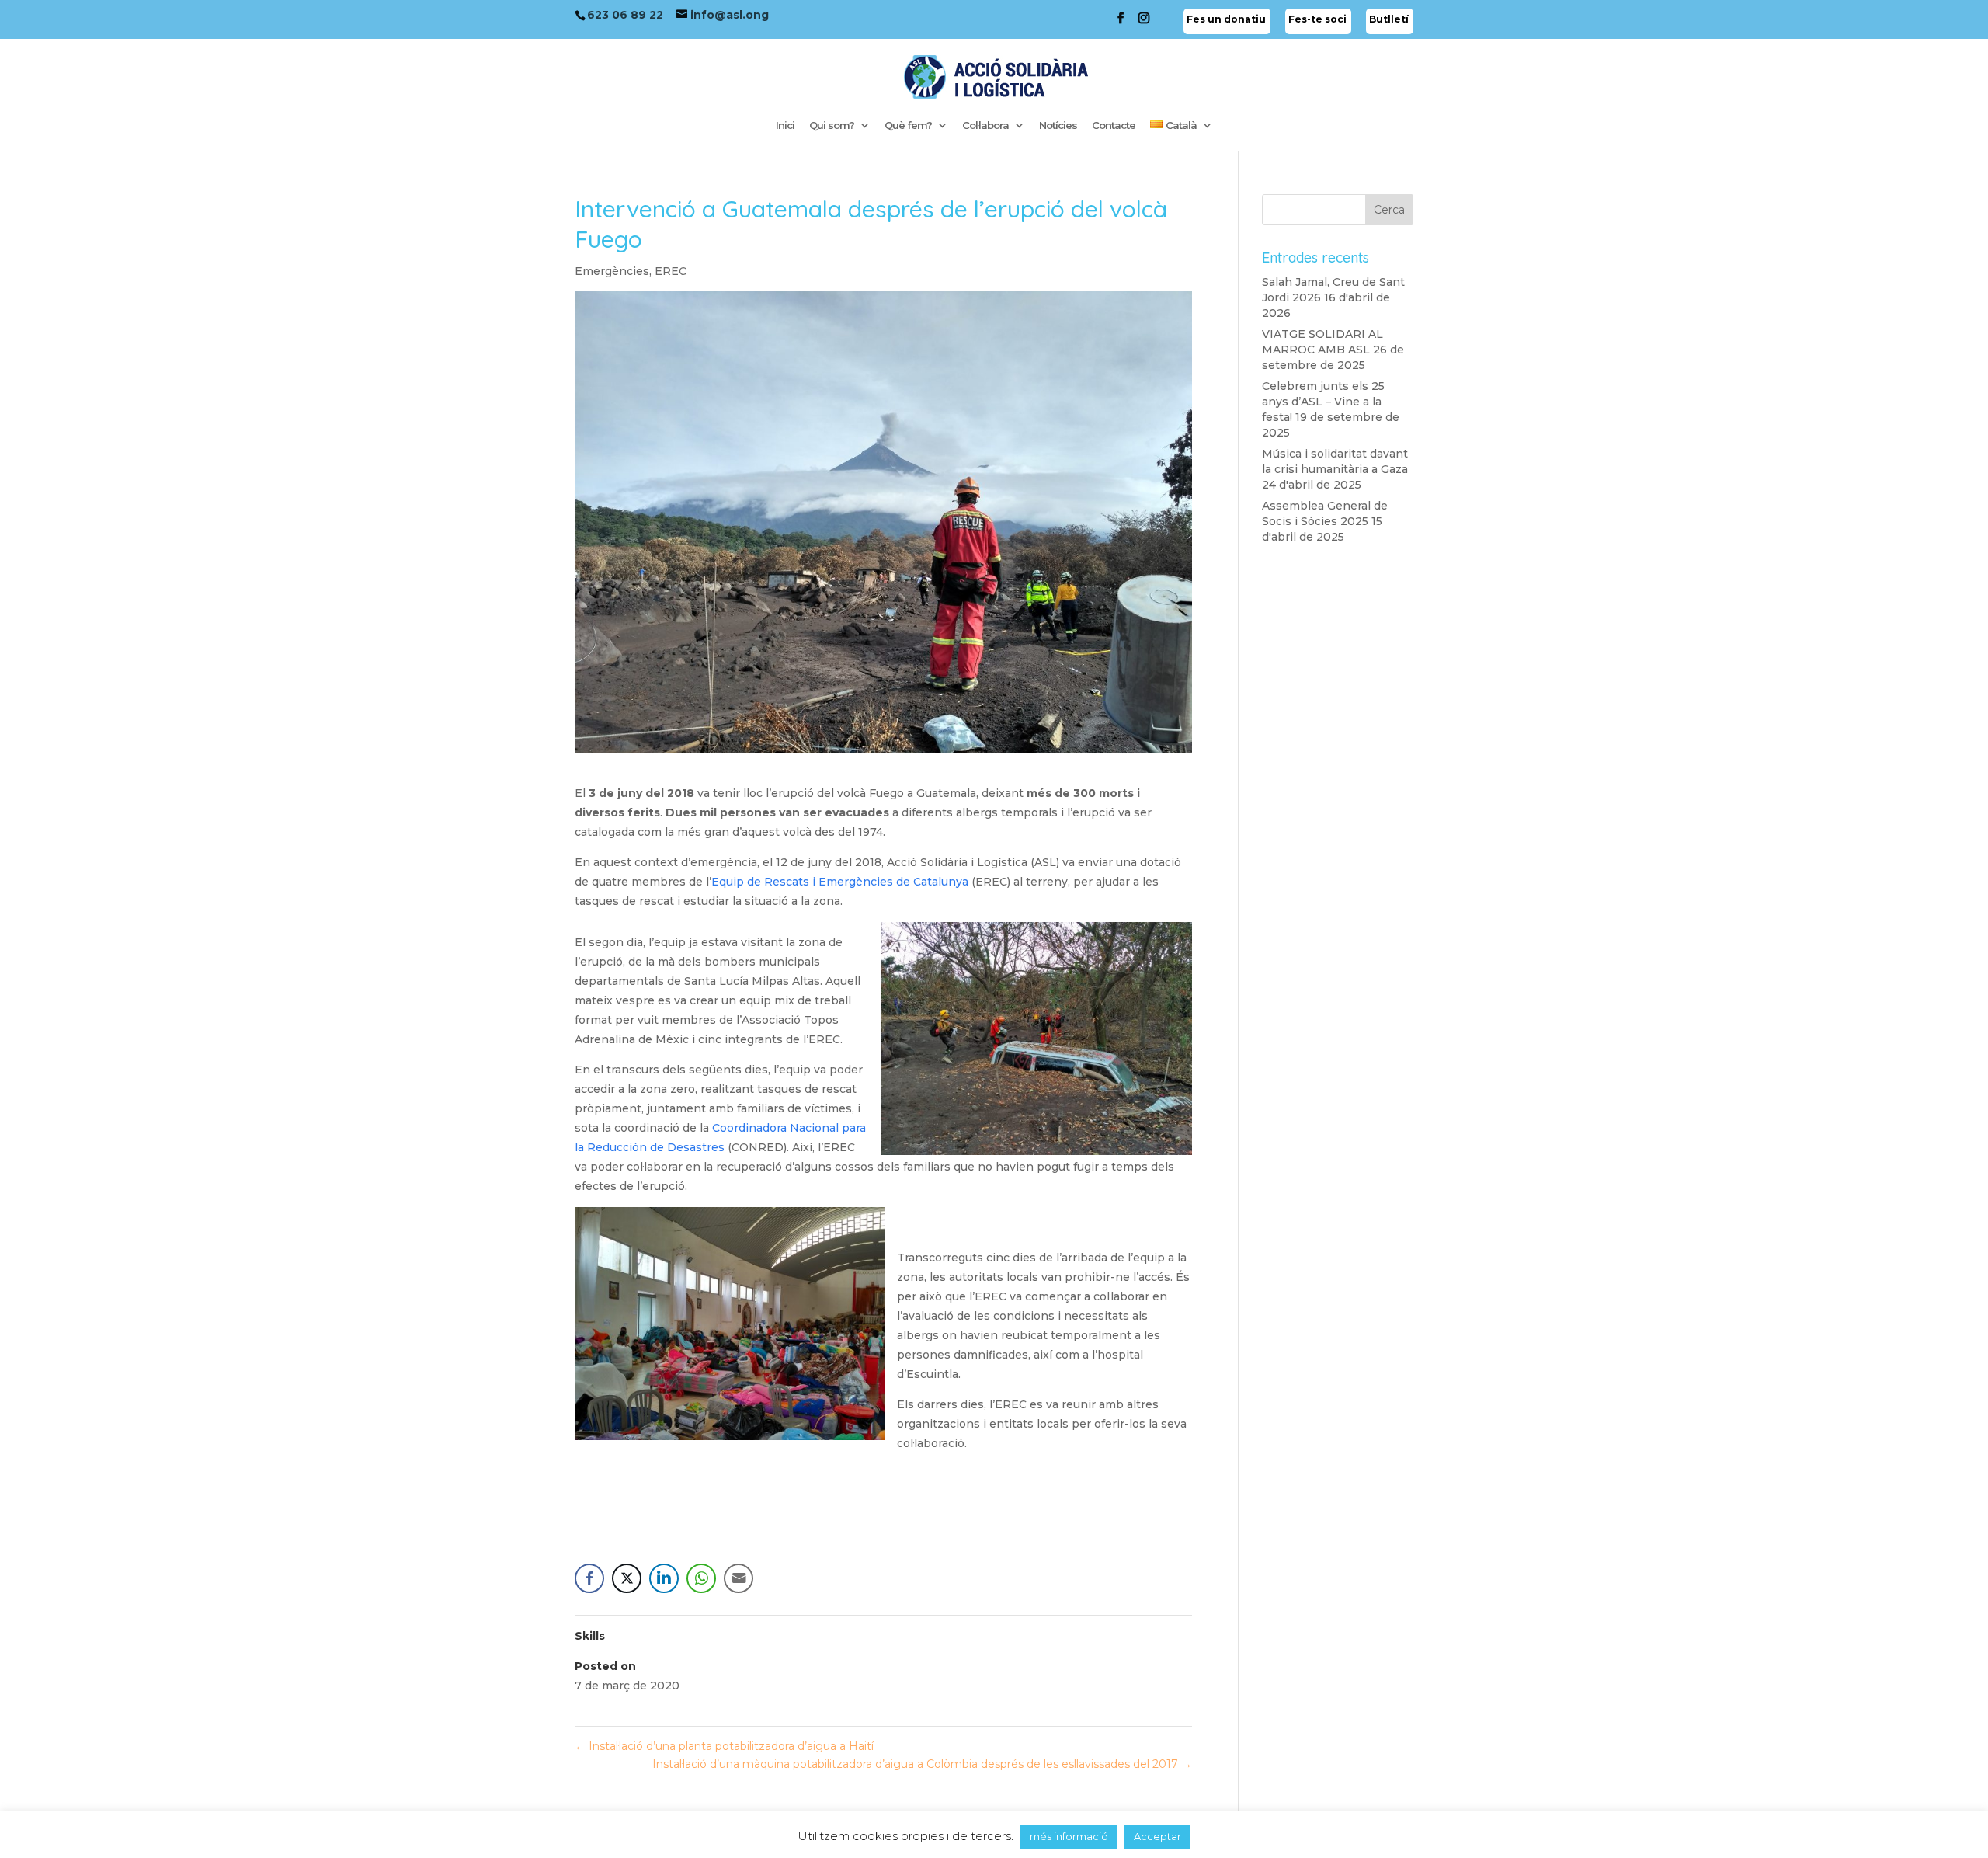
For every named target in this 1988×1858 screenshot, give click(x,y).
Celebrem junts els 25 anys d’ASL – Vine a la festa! (1323, 402)
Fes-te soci (1317, 19)
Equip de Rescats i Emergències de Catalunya (840, 882)
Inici (785, 125)
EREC (671, 271)
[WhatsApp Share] (701, 1578)
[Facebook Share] (589, 1578)
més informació (1069, 1836)
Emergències (612, 271)
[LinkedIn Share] (664, 1578)
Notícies (1058, 125)
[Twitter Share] (627, 1578)
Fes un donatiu (1226, 19)
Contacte (1114, 125)
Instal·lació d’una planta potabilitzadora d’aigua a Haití (724, 1746)
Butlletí (1389, 19)
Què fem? (908, 125)
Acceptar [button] (1157, 1836)
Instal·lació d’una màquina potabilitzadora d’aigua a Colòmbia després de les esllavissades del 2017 (922, 1764)
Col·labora (985, 125)
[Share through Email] (739, 1578)
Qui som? (832, 125)
